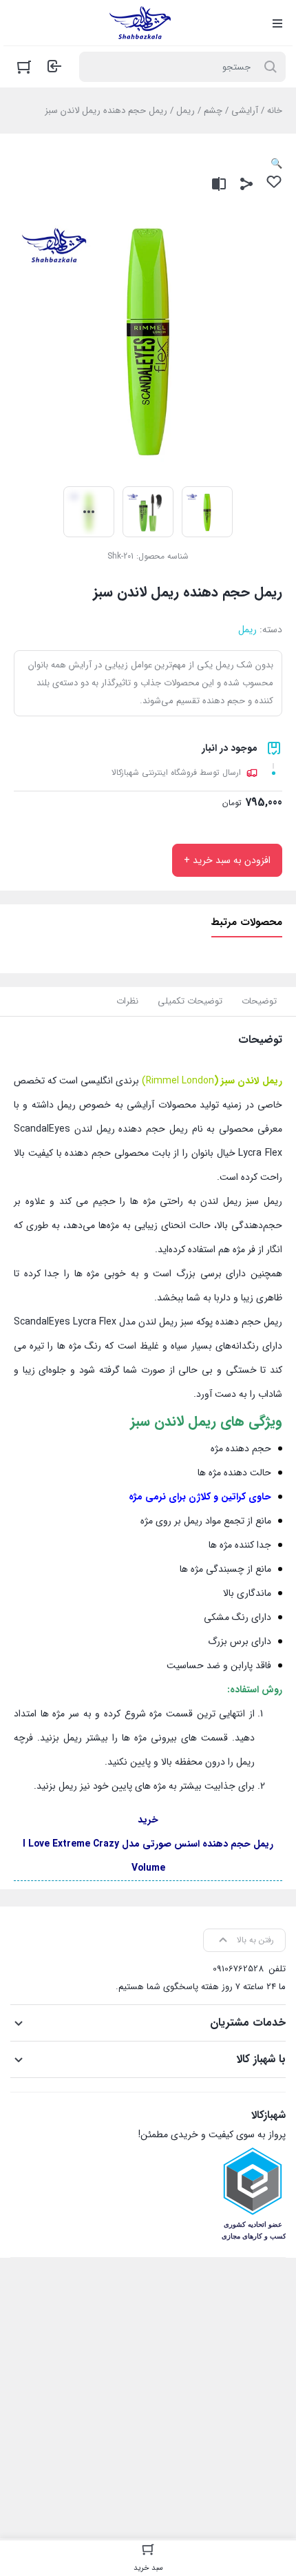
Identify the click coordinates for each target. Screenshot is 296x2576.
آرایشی (245, 111)
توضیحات (259, 1001)
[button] (276, 164)
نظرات (127, 1001)
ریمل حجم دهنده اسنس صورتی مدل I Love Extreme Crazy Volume (148, 1856)
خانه (275, 111)
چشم (213, 111)
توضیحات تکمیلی (190, 1001)
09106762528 (238, 1969)
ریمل (186, 111)
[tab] (259, 1001)
